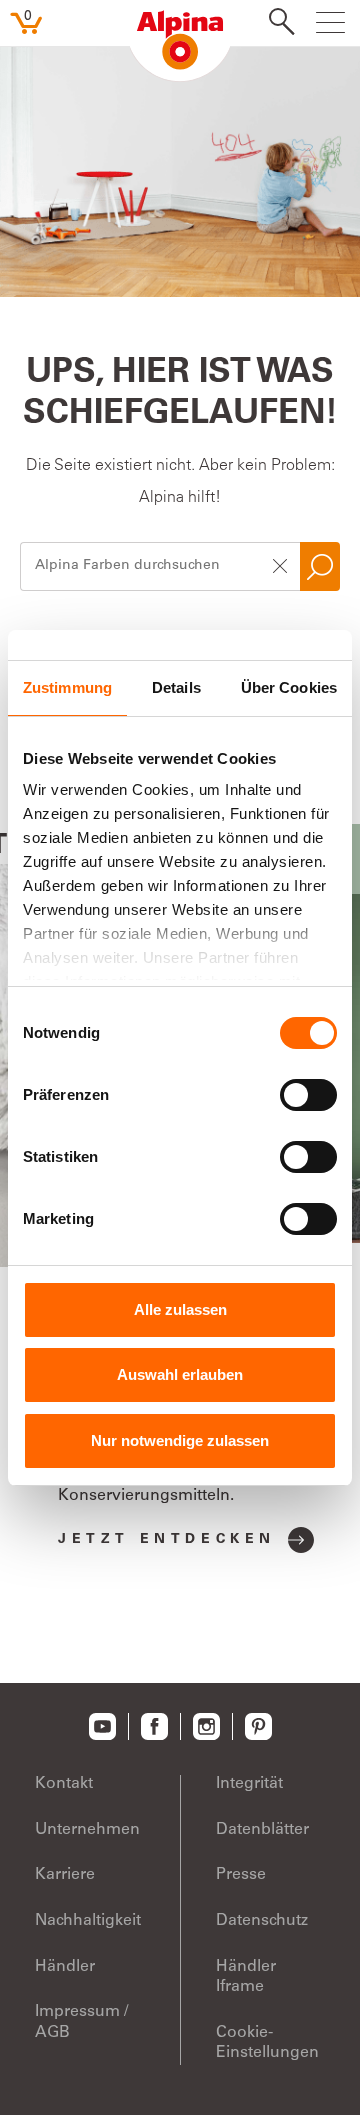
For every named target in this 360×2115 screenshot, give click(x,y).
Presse (241, 1875)
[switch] (308, 1095)
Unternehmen (87, 1830)
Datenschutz (262, 1921)
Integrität (249, 1784)
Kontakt (64, 1784)
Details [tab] (176, 687)
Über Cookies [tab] (289, 687)
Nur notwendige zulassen (180, 1440)
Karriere (65, 1875)
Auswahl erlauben (180, 1374)
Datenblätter (262, 1830)
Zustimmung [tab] (67, 687)
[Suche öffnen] (276, 24)
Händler (65, 1967)
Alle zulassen (180, 1309)
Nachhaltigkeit (88, 1921)
